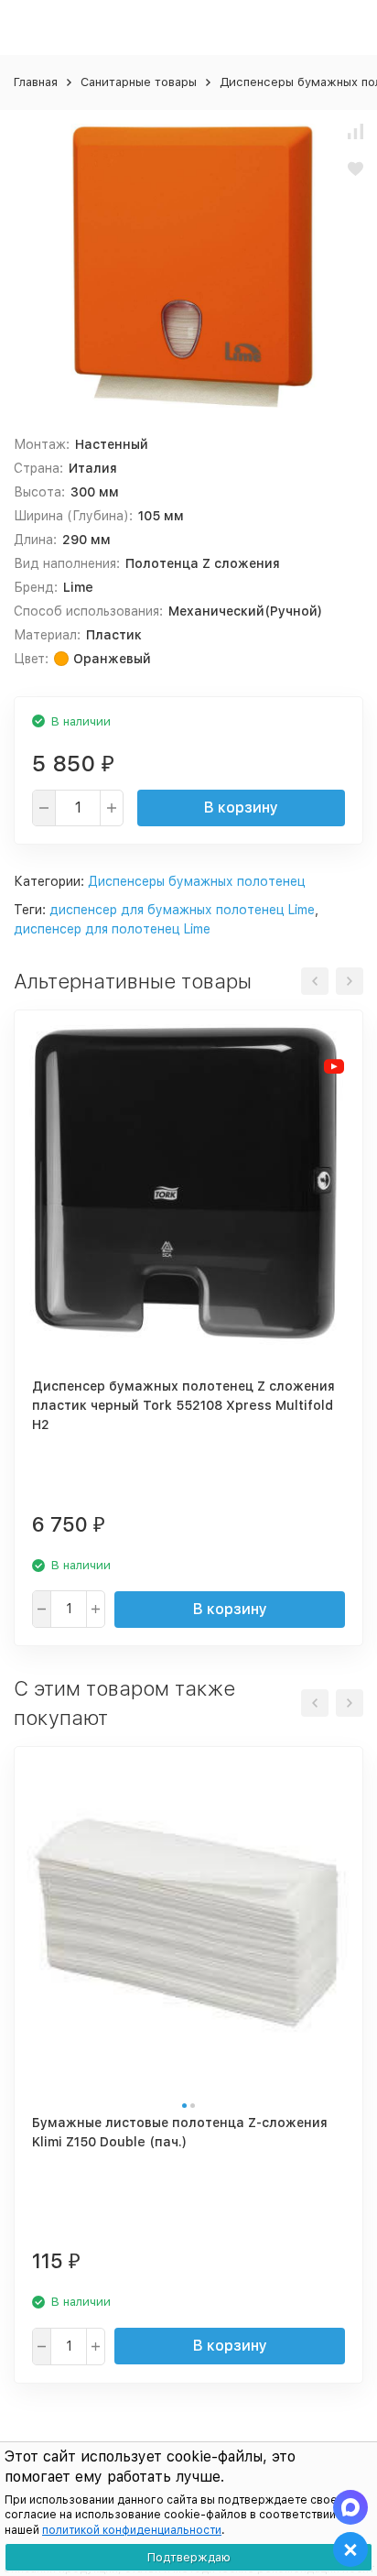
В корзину (241, 808)
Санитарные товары (139, 82)
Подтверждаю (189, 2557)
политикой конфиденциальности (132, 2530)
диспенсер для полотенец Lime (112, 929)
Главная (36, 82)
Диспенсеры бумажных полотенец (197, 881)
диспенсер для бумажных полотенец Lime (182, 910)
